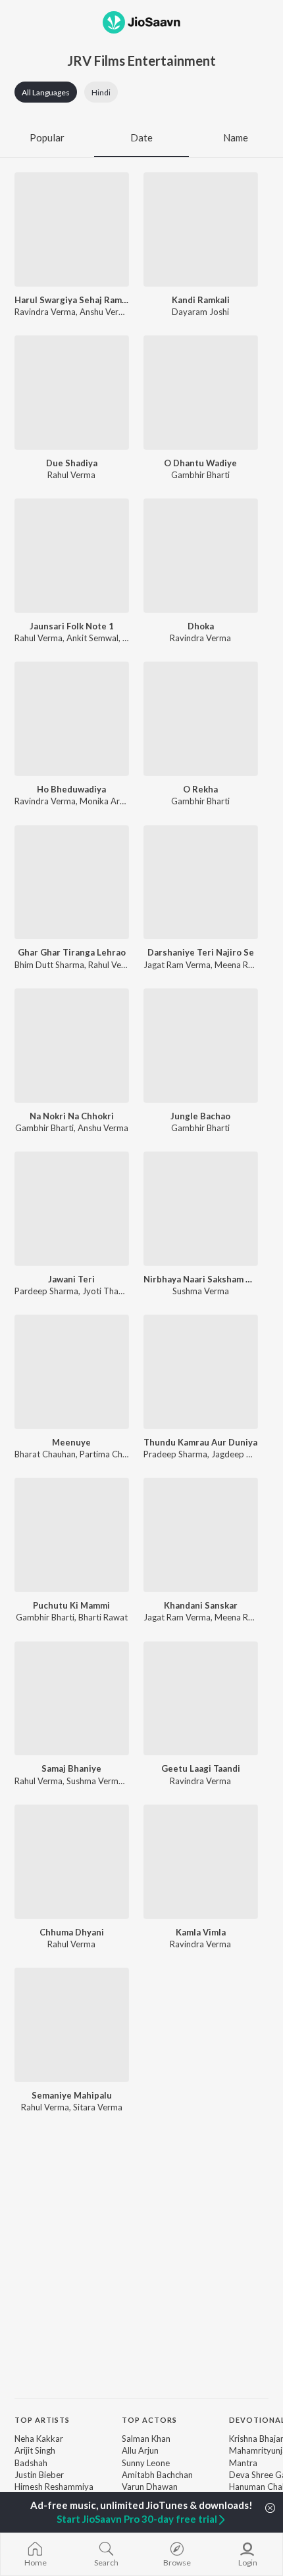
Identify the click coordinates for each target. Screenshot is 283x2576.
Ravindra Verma (45, 312)
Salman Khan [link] (146, 2439)
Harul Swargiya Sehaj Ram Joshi (72, 300)
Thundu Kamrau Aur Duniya (200, 1442)
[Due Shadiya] (72, 393)
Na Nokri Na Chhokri (72, 1116)
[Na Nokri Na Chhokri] (72, 1046)
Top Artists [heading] (42, 2420)
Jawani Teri (71, 1279)
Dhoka (201, 626)
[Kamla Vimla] (201, 1862)
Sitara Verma (98, 2107)
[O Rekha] (201, 719)
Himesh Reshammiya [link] (54, 2487)
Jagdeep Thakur (242, 1454)
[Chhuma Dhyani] (72, 1862)
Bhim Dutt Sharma (49, 965)
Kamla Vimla (201, 1932)
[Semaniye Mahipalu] (72, 2025)
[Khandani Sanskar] (201, 1535)
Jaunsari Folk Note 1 (72, 626)
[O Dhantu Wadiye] (201, 393)
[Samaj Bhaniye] (72, 1699)
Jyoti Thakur (107, 1291)
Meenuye (71, 1442)
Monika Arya (104, 801)
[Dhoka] (201, 556)
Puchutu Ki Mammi (71, 1605)
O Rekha (200, 789)
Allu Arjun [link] (140, 2450)
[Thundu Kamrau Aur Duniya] (201, 1372)
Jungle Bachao (200, 1116)
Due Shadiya (72, 463)
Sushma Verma (201, 1291)
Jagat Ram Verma (177, 965)
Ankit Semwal (92, 638)
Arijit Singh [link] (35, 2450)
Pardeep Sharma (46, 1291)
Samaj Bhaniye (71, 1768)
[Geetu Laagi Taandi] (201, 1699)
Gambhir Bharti (200, 475)
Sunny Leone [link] (146, 2463)
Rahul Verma (71, 475)
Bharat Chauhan (45, 1454)
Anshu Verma (105, 312)
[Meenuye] (72, 1372)
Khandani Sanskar (201, 1605)
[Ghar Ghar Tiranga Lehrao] (72, 883)
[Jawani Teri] (72, 1209)
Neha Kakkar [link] (39, 2439)
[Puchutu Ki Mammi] (72, 1535)
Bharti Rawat (103, 1617)
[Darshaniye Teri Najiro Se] (201, 883)
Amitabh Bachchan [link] (157, 2475)
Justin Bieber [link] (39, 2475)
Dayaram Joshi (200, 312)
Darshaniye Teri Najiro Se (201, 952)
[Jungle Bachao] (201, 1046)
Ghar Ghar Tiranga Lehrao (72, 952)
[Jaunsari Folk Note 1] (72, 556)
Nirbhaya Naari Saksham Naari (201, 1279)
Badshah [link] (31, 2463)
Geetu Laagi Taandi (201, 1768)
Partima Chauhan (113, 1454)
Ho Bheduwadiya (71, 789)
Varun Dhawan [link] (150, 2487)
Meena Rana (238, 965)
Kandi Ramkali (201, 300)
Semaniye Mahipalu (72, 2095)
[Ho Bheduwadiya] (72, 719)
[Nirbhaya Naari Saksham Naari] (201, 1209)
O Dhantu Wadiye (200, 463)
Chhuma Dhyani (72, 1932)
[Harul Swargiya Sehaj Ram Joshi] (72, 230)
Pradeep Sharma (175, 1454)
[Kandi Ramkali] (201, 230)
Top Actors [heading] (149, 2420)
